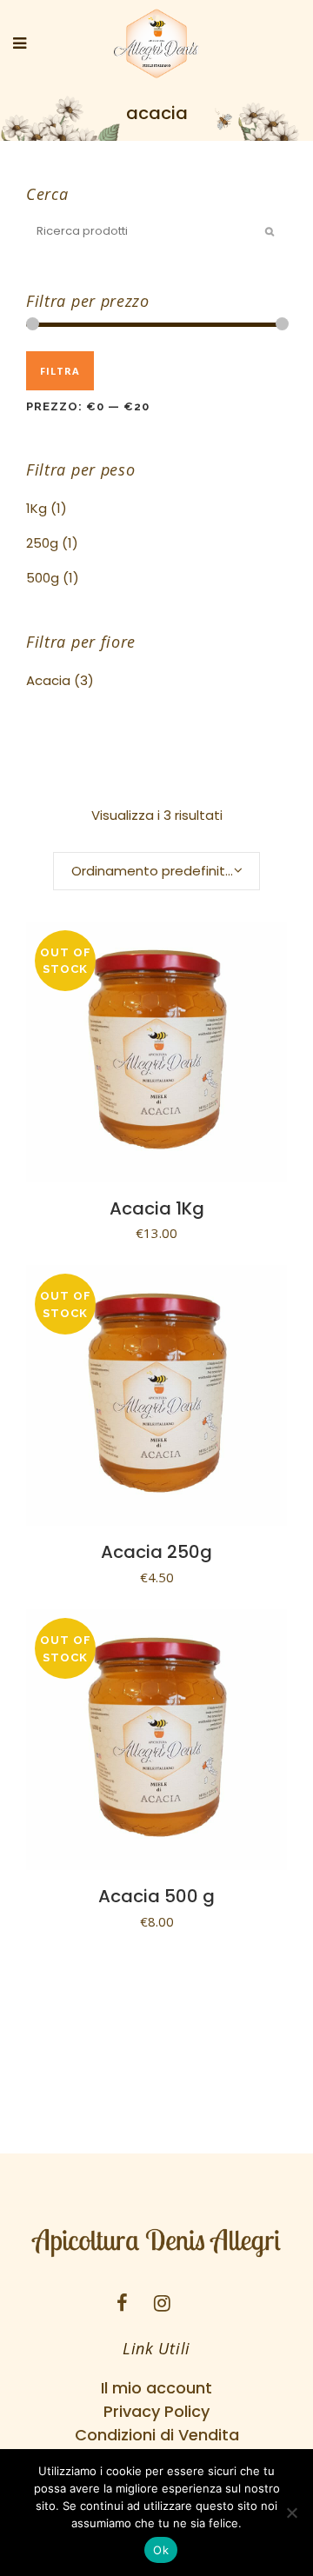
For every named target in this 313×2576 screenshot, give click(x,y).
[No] (291, 2513)
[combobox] (156, 871)
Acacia (48, 680)
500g (43, 578)
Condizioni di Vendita (157, 2435)
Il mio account (156, 2388)
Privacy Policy (156, 2411)
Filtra (60, 371)
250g (42, 543)
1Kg (37, 508)
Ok (161, 2550)
